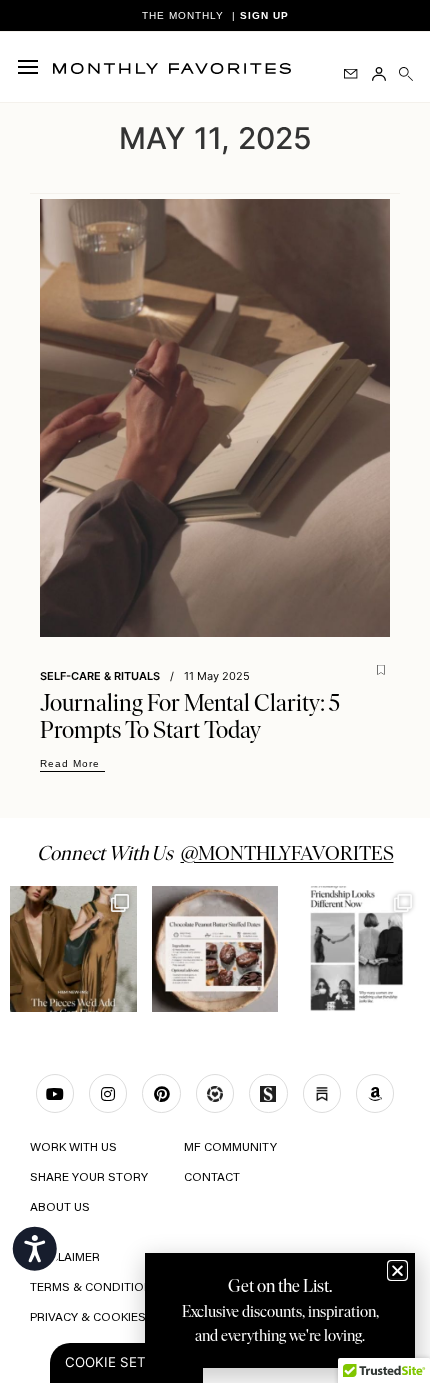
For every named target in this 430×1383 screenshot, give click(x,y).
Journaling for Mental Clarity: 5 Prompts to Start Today (190, 716)
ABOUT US (60, 1208)
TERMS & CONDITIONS (95, 1288)
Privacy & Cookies (88, 1318)
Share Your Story (89, 1178)
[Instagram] (108, 1093)
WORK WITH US (73, 1148)
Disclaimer (65, 1258)
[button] (397, 1270)
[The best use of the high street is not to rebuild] (73, 949)
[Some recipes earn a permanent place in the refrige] (215, 949)
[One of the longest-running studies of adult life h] (356, 949)
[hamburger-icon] (32, 67)
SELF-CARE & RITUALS (100, 676)
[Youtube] (55, 1093)
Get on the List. (280, 1286)
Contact (212, 1178)
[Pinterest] (161, 1093)
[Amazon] (375, 1093)
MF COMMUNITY (230, 1148)
